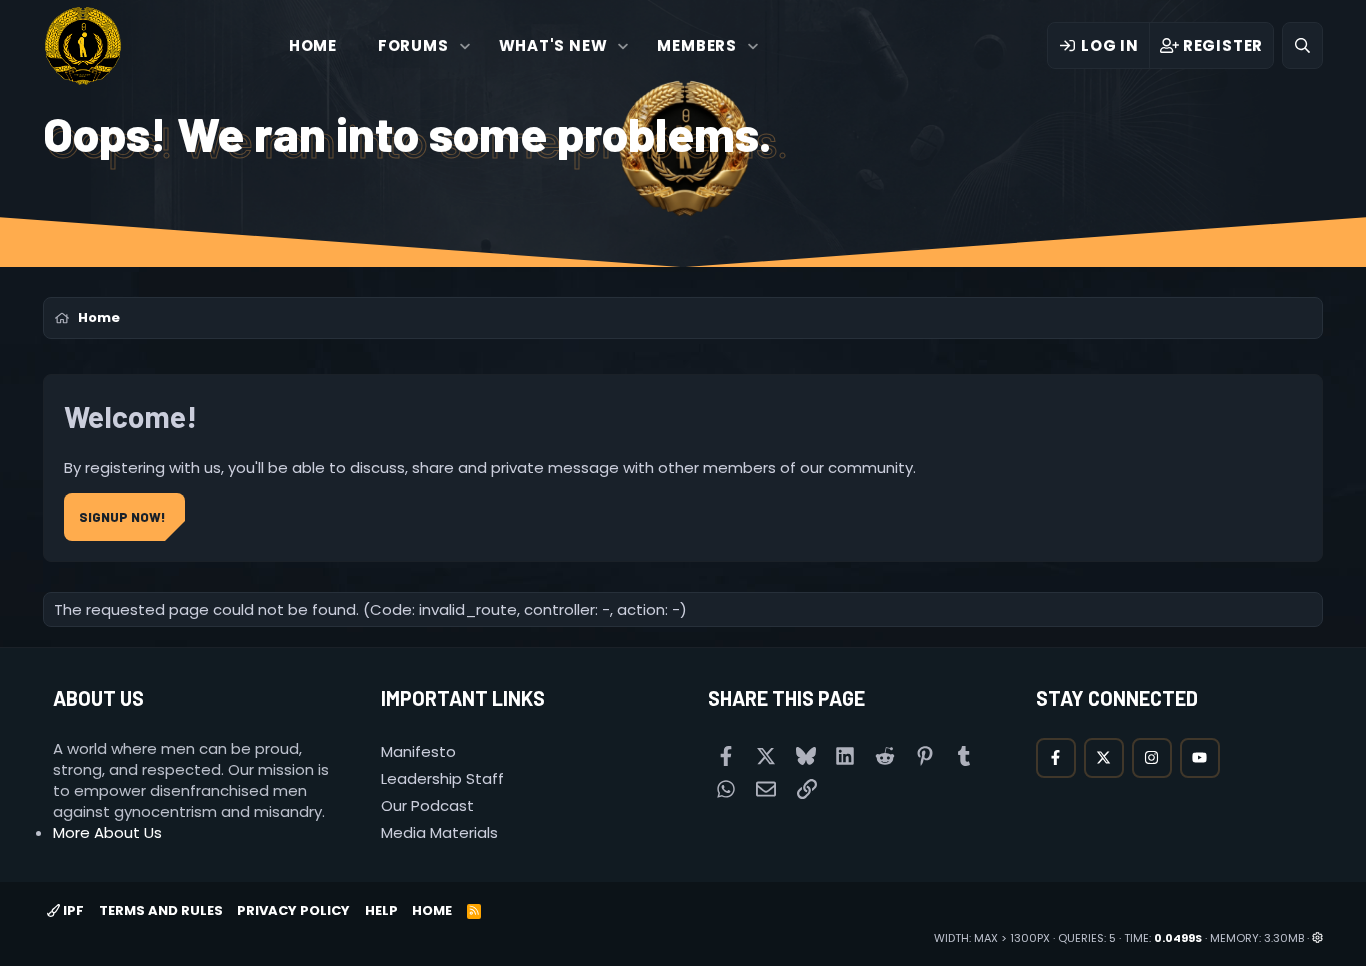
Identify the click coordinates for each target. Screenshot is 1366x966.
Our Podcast (427, 805)
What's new (553, 45)
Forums (413, 45)
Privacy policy (293, 910)
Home (313, 45)
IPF (72, 910)
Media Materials (439, 832)
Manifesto (418, 751)
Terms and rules (161, 910)
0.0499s (1178, 938)
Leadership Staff (442, 778)
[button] (464, 45)
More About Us (107, 832)
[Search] (1302, 45)
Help (381, 910)
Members (697, 45)
